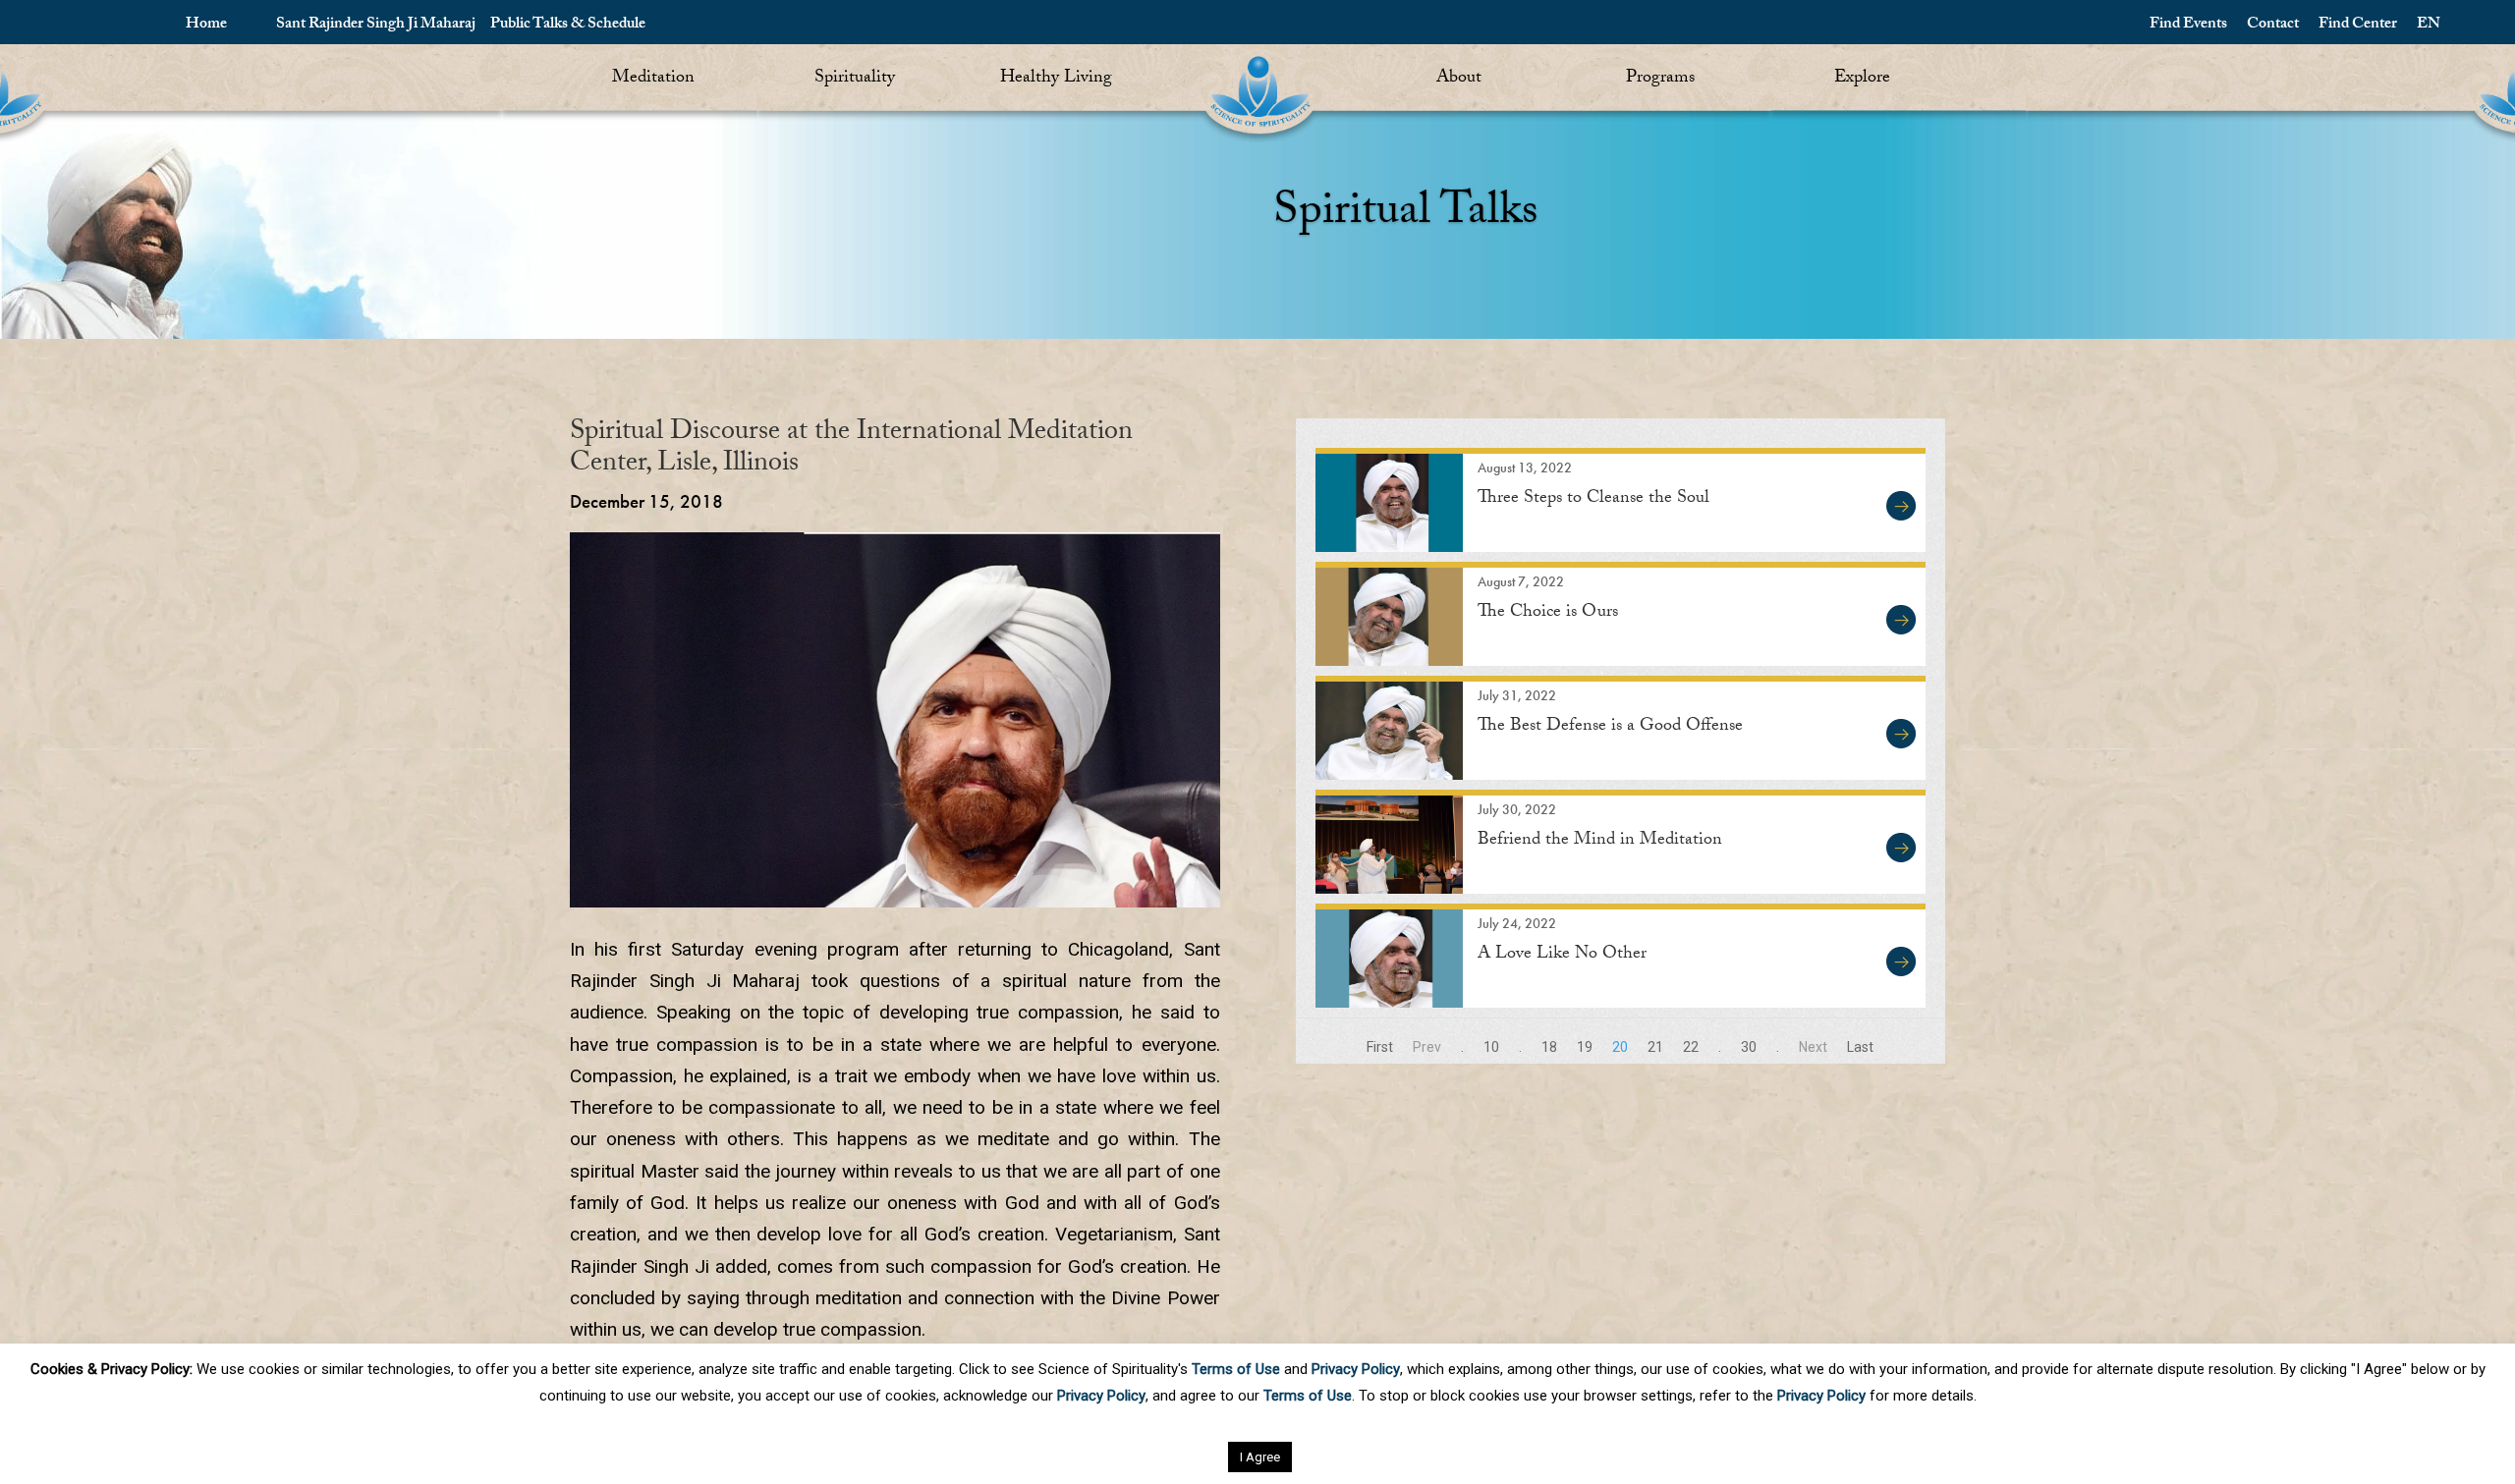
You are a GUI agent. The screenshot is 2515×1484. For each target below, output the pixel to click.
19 (1585, 1047)
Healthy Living (1056, 79)
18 (1549, 1047)
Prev (1427, 1047)
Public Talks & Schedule (568, 25)
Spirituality (855, 79)
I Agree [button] (1260, 1457)
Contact (2273, 25)
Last (1860, 1047)
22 (1691, 1047)
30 (1749, 1047)
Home (206, 25)
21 (1655, 1047)
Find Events (2188, 25)
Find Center (2358, 25)
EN (2429, 25)
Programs (1660, 79)
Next (1813, 1047)
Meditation (653, 79)
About (1459, 79)
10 (1491, 1047)
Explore (1862, 79)
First (1380, 1047)
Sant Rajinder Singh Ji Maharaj (376, 25)
